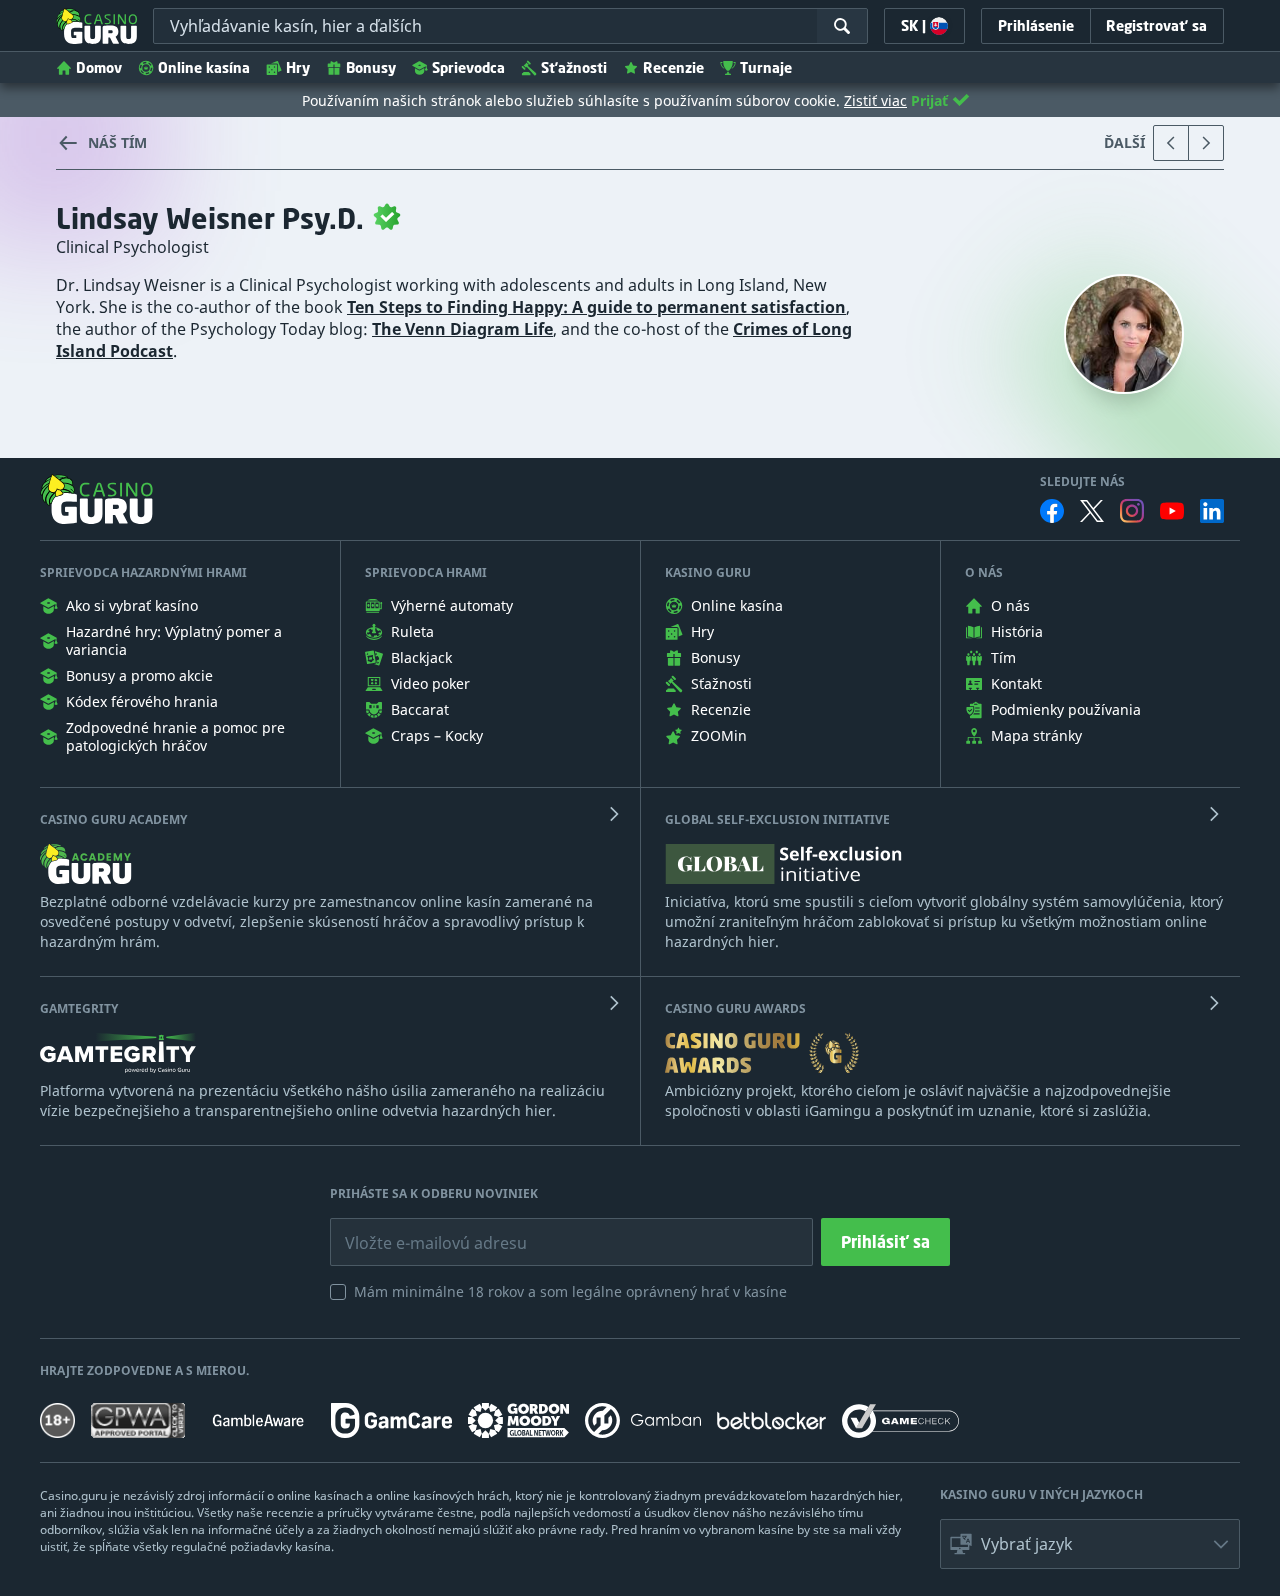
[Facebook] (1052, 511)
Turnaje (766, 67)
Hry (298, 67)
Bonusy (371, 67)
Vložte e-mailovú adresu (417, 1228)
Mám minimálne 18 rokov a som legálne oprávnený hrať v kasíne (570, 1291)
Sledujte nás (1082, 482)
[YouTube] (1172, 511)
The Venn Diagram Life (462, 329)
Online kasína (204, 67)
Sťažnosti (574, 67)
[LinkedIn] (1212, 511)
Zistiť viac (875, 100)
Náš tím (117, 142)
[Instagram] (1132, 510)
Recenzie (673, 67)
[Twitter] (1092, 511)
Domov (99, 67)
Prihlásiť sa (885, 1242)
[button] (1090, 1544)
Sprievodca (468, 67)
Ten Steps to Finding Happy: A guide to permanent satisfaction (596, 307)
